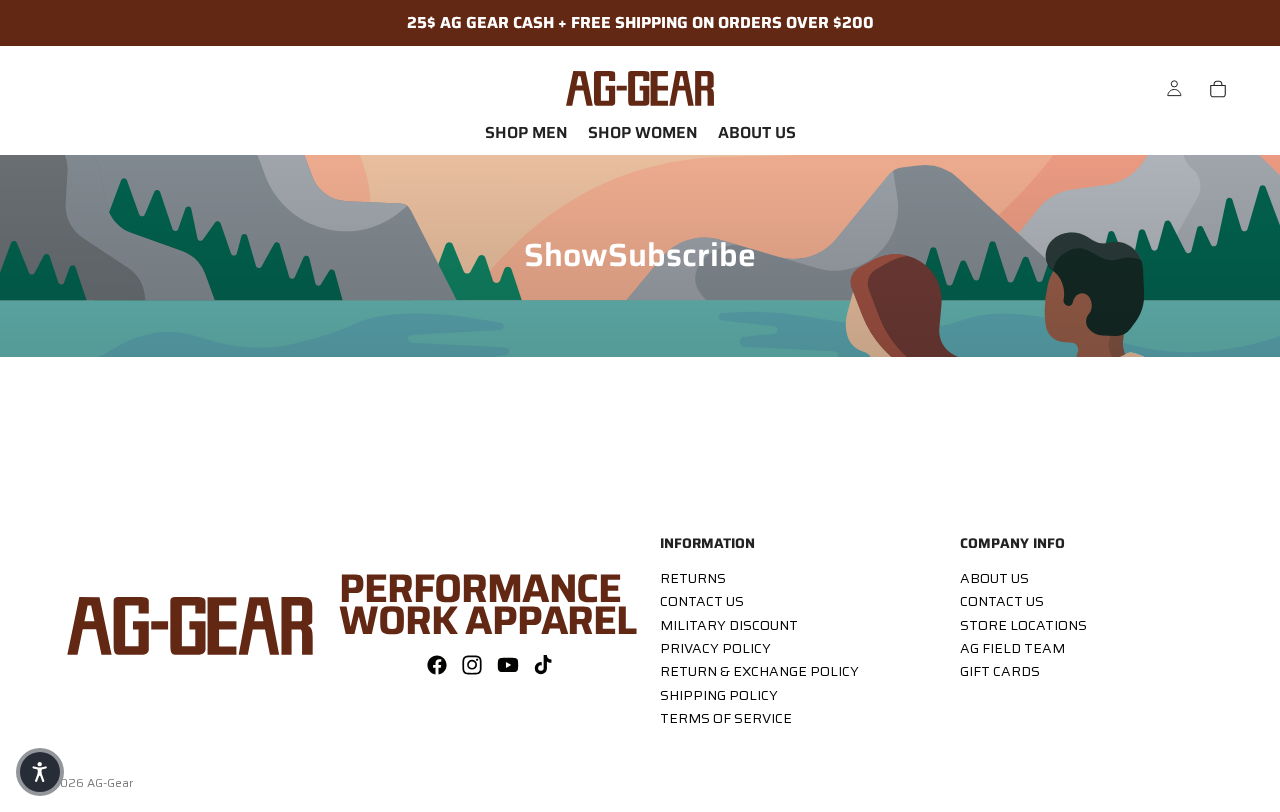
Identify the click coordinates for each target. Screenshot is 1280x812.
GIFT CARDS (1000, 672)
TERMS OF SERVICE (726, 718)
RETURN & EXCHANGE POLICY (759, 672)
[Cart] (1218, 89)
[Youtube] (508, 665)
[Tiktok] (543, 665)
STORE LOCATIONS (1023, 625)
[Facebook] (437, 665)
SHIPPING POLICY (719, 695)
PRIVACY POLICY (715, 648)
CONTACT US (702, 601)
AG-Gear (110, 782)
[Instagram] (472, 665)
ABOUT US (994, 578)
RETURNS (693, 578)
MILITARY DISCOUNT (729, 625)
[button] (40, 772)
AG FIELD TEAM (1012, 648)
